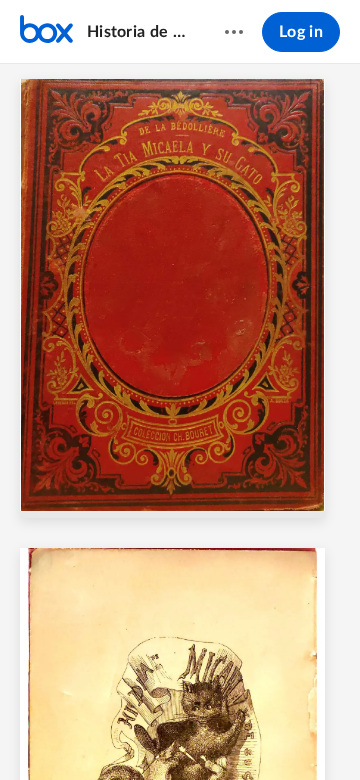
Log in (301, 32)
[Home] (46, 32)
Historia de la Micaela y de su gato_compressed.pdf (136, 32)
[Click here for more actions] (234, 32)
